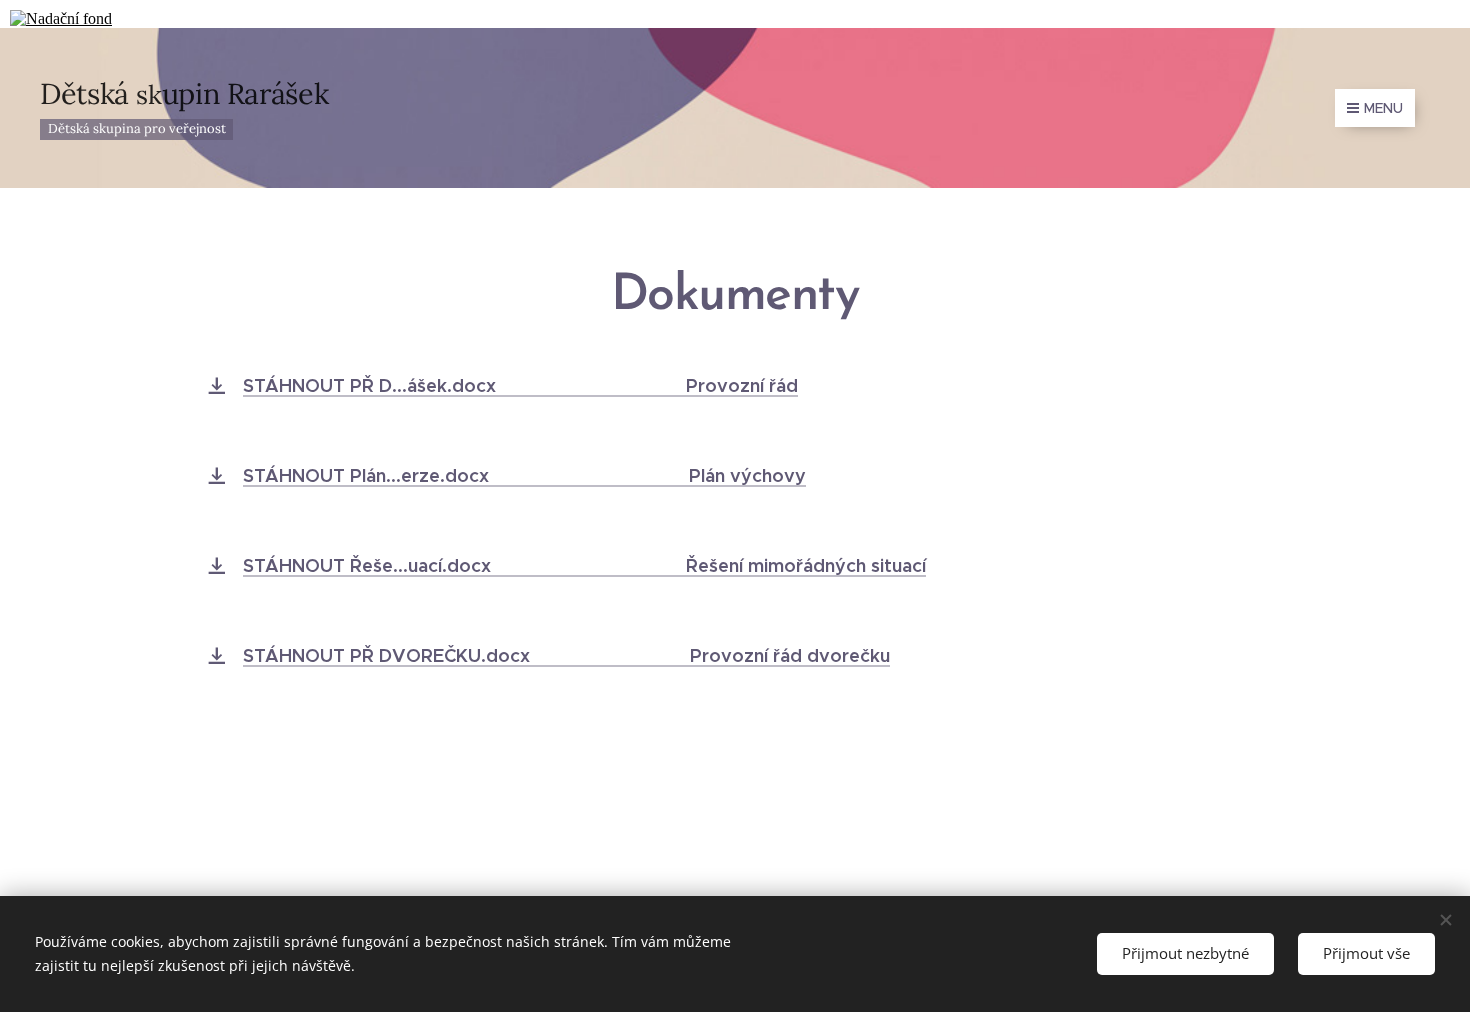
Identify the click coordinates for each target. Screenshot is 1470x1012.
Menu (1383, 108)
